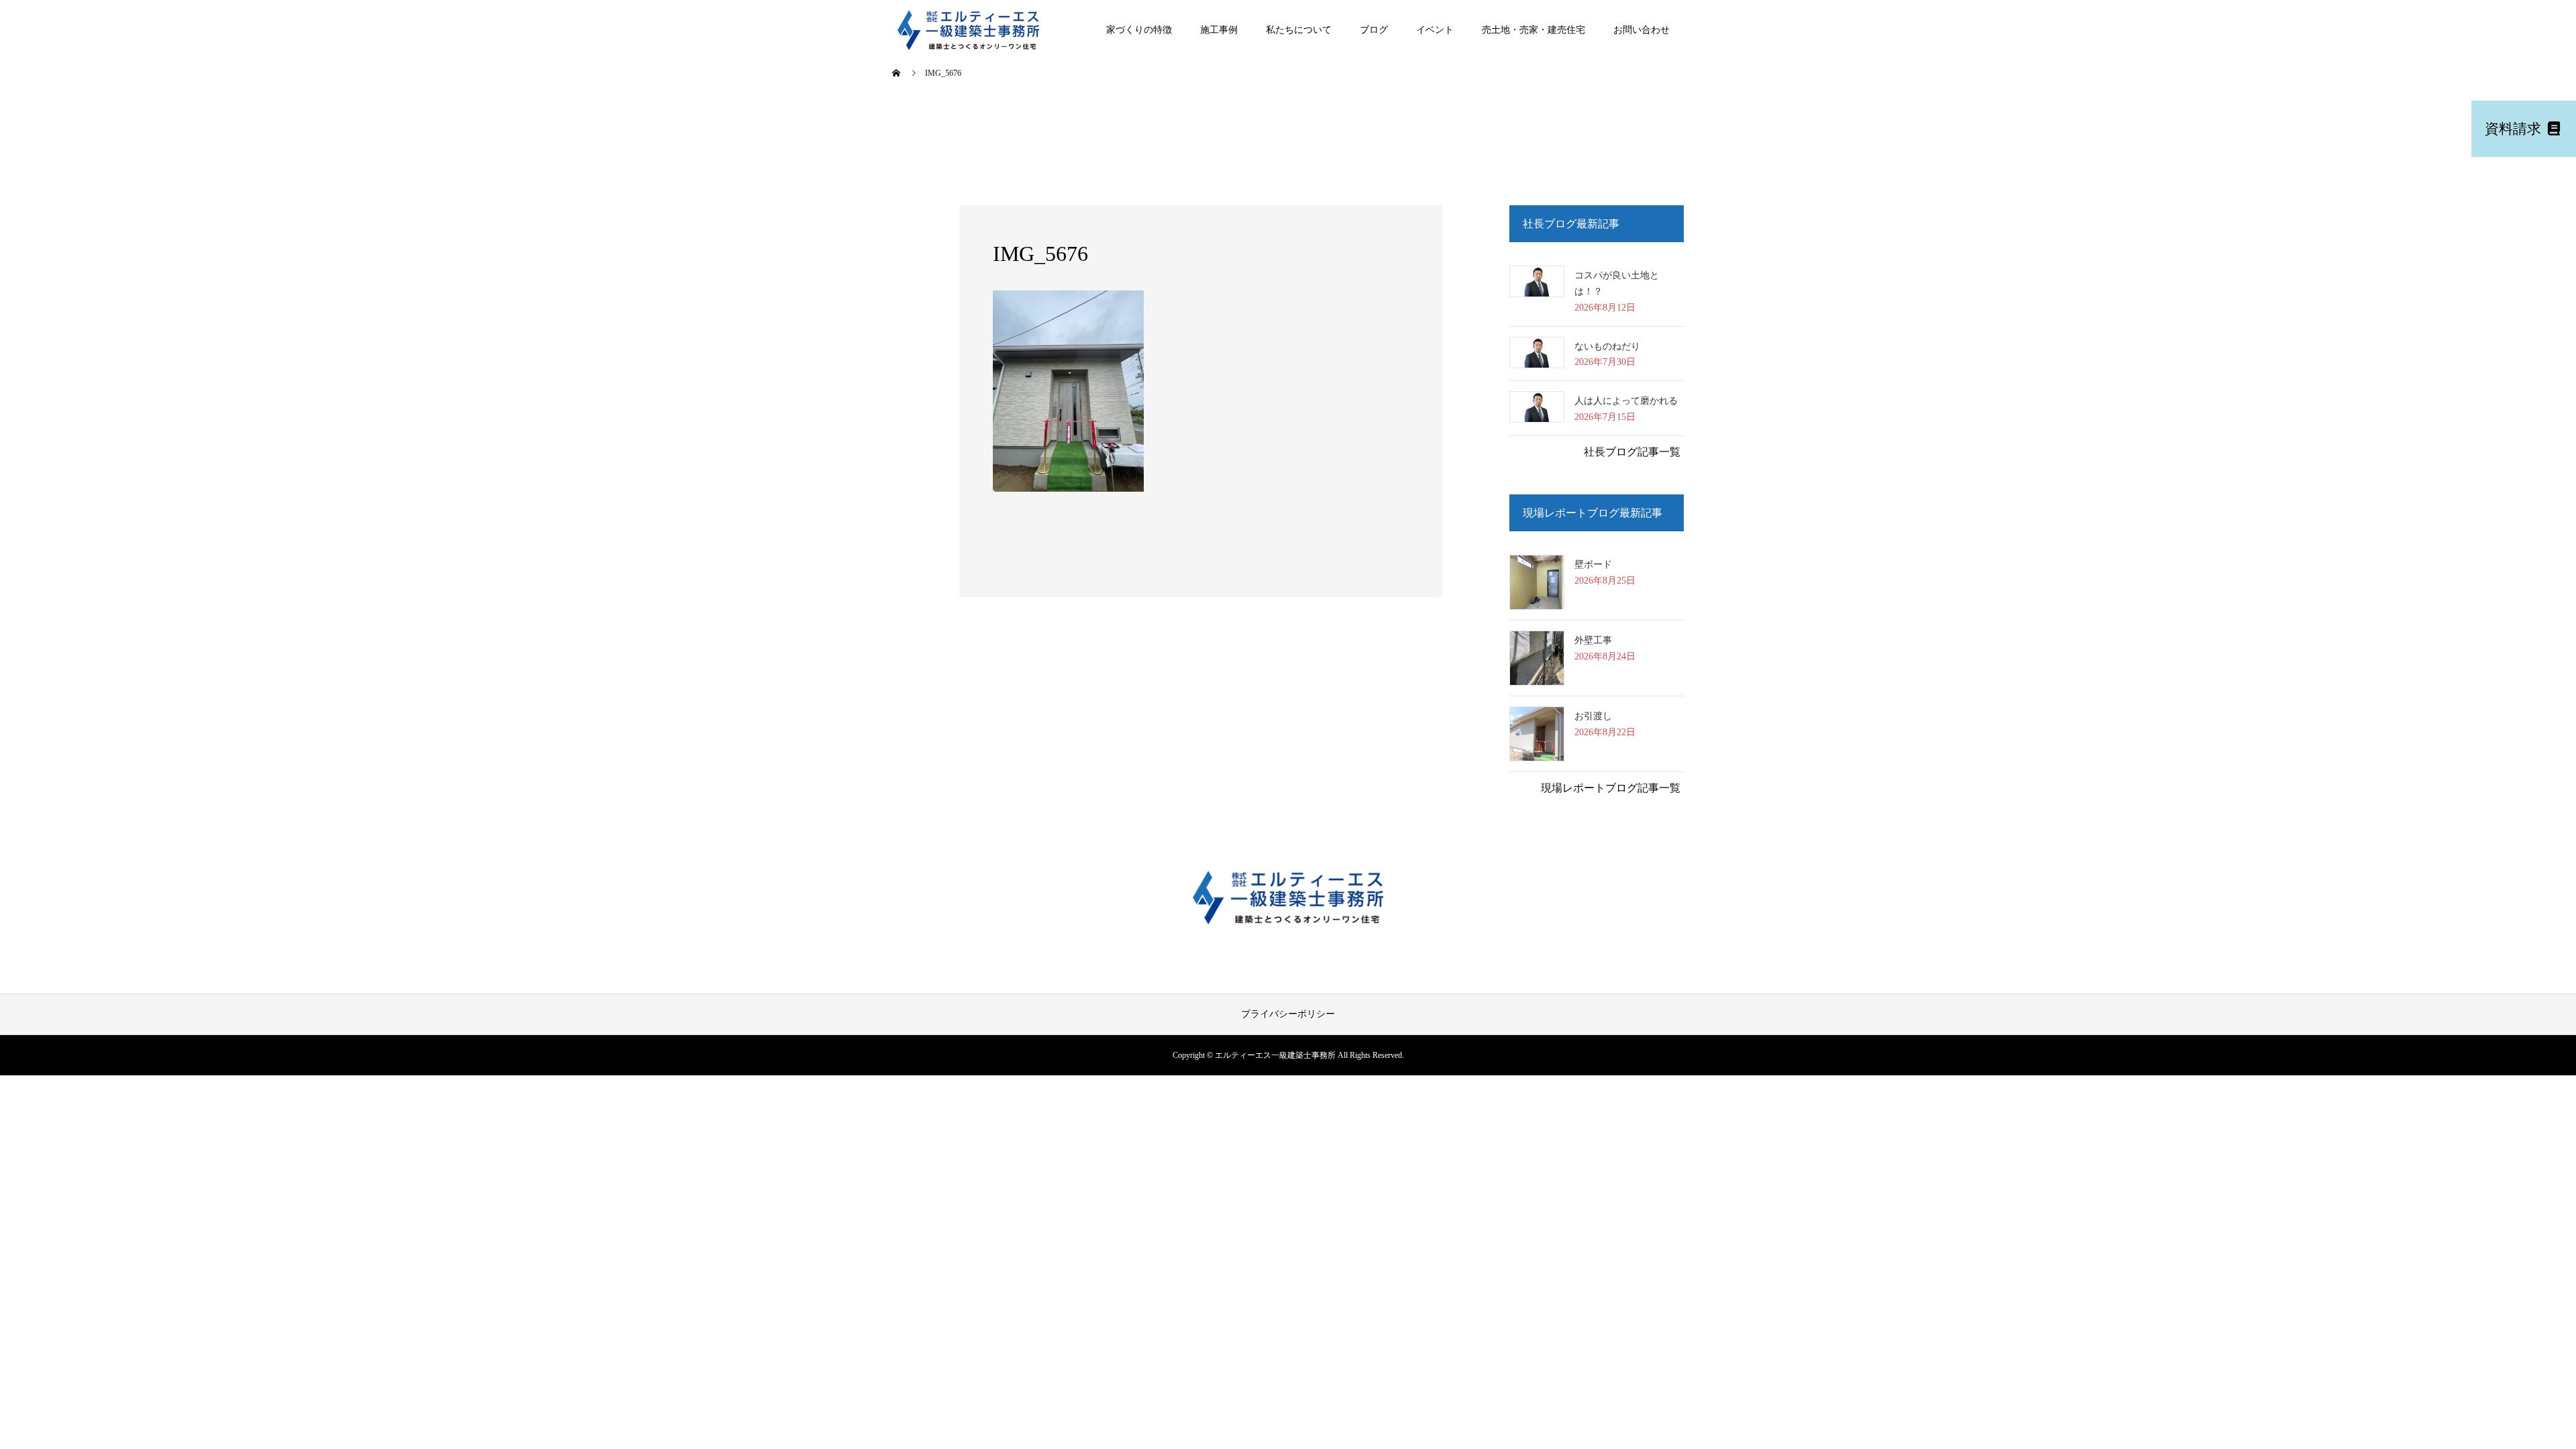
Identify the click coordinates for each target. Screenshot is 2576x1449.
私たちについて (1299, 30)
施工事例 (1219, 30)
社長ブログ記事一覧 (1632, 452)
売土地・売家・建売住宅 (1534, 30)
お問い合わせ (1642, 30)
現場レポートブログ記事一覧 (1611, 788)
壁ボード (1593, 565)
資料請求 (2515, 128)
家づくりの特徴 (1139, 30)
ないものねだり (1607, 346)
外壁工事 (1593, 640)
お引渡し (1593, 716)
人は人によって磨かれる (1626, 401)
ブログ (1374, 30)
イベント (1435, 30)
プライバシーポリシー (1288, 1014)
